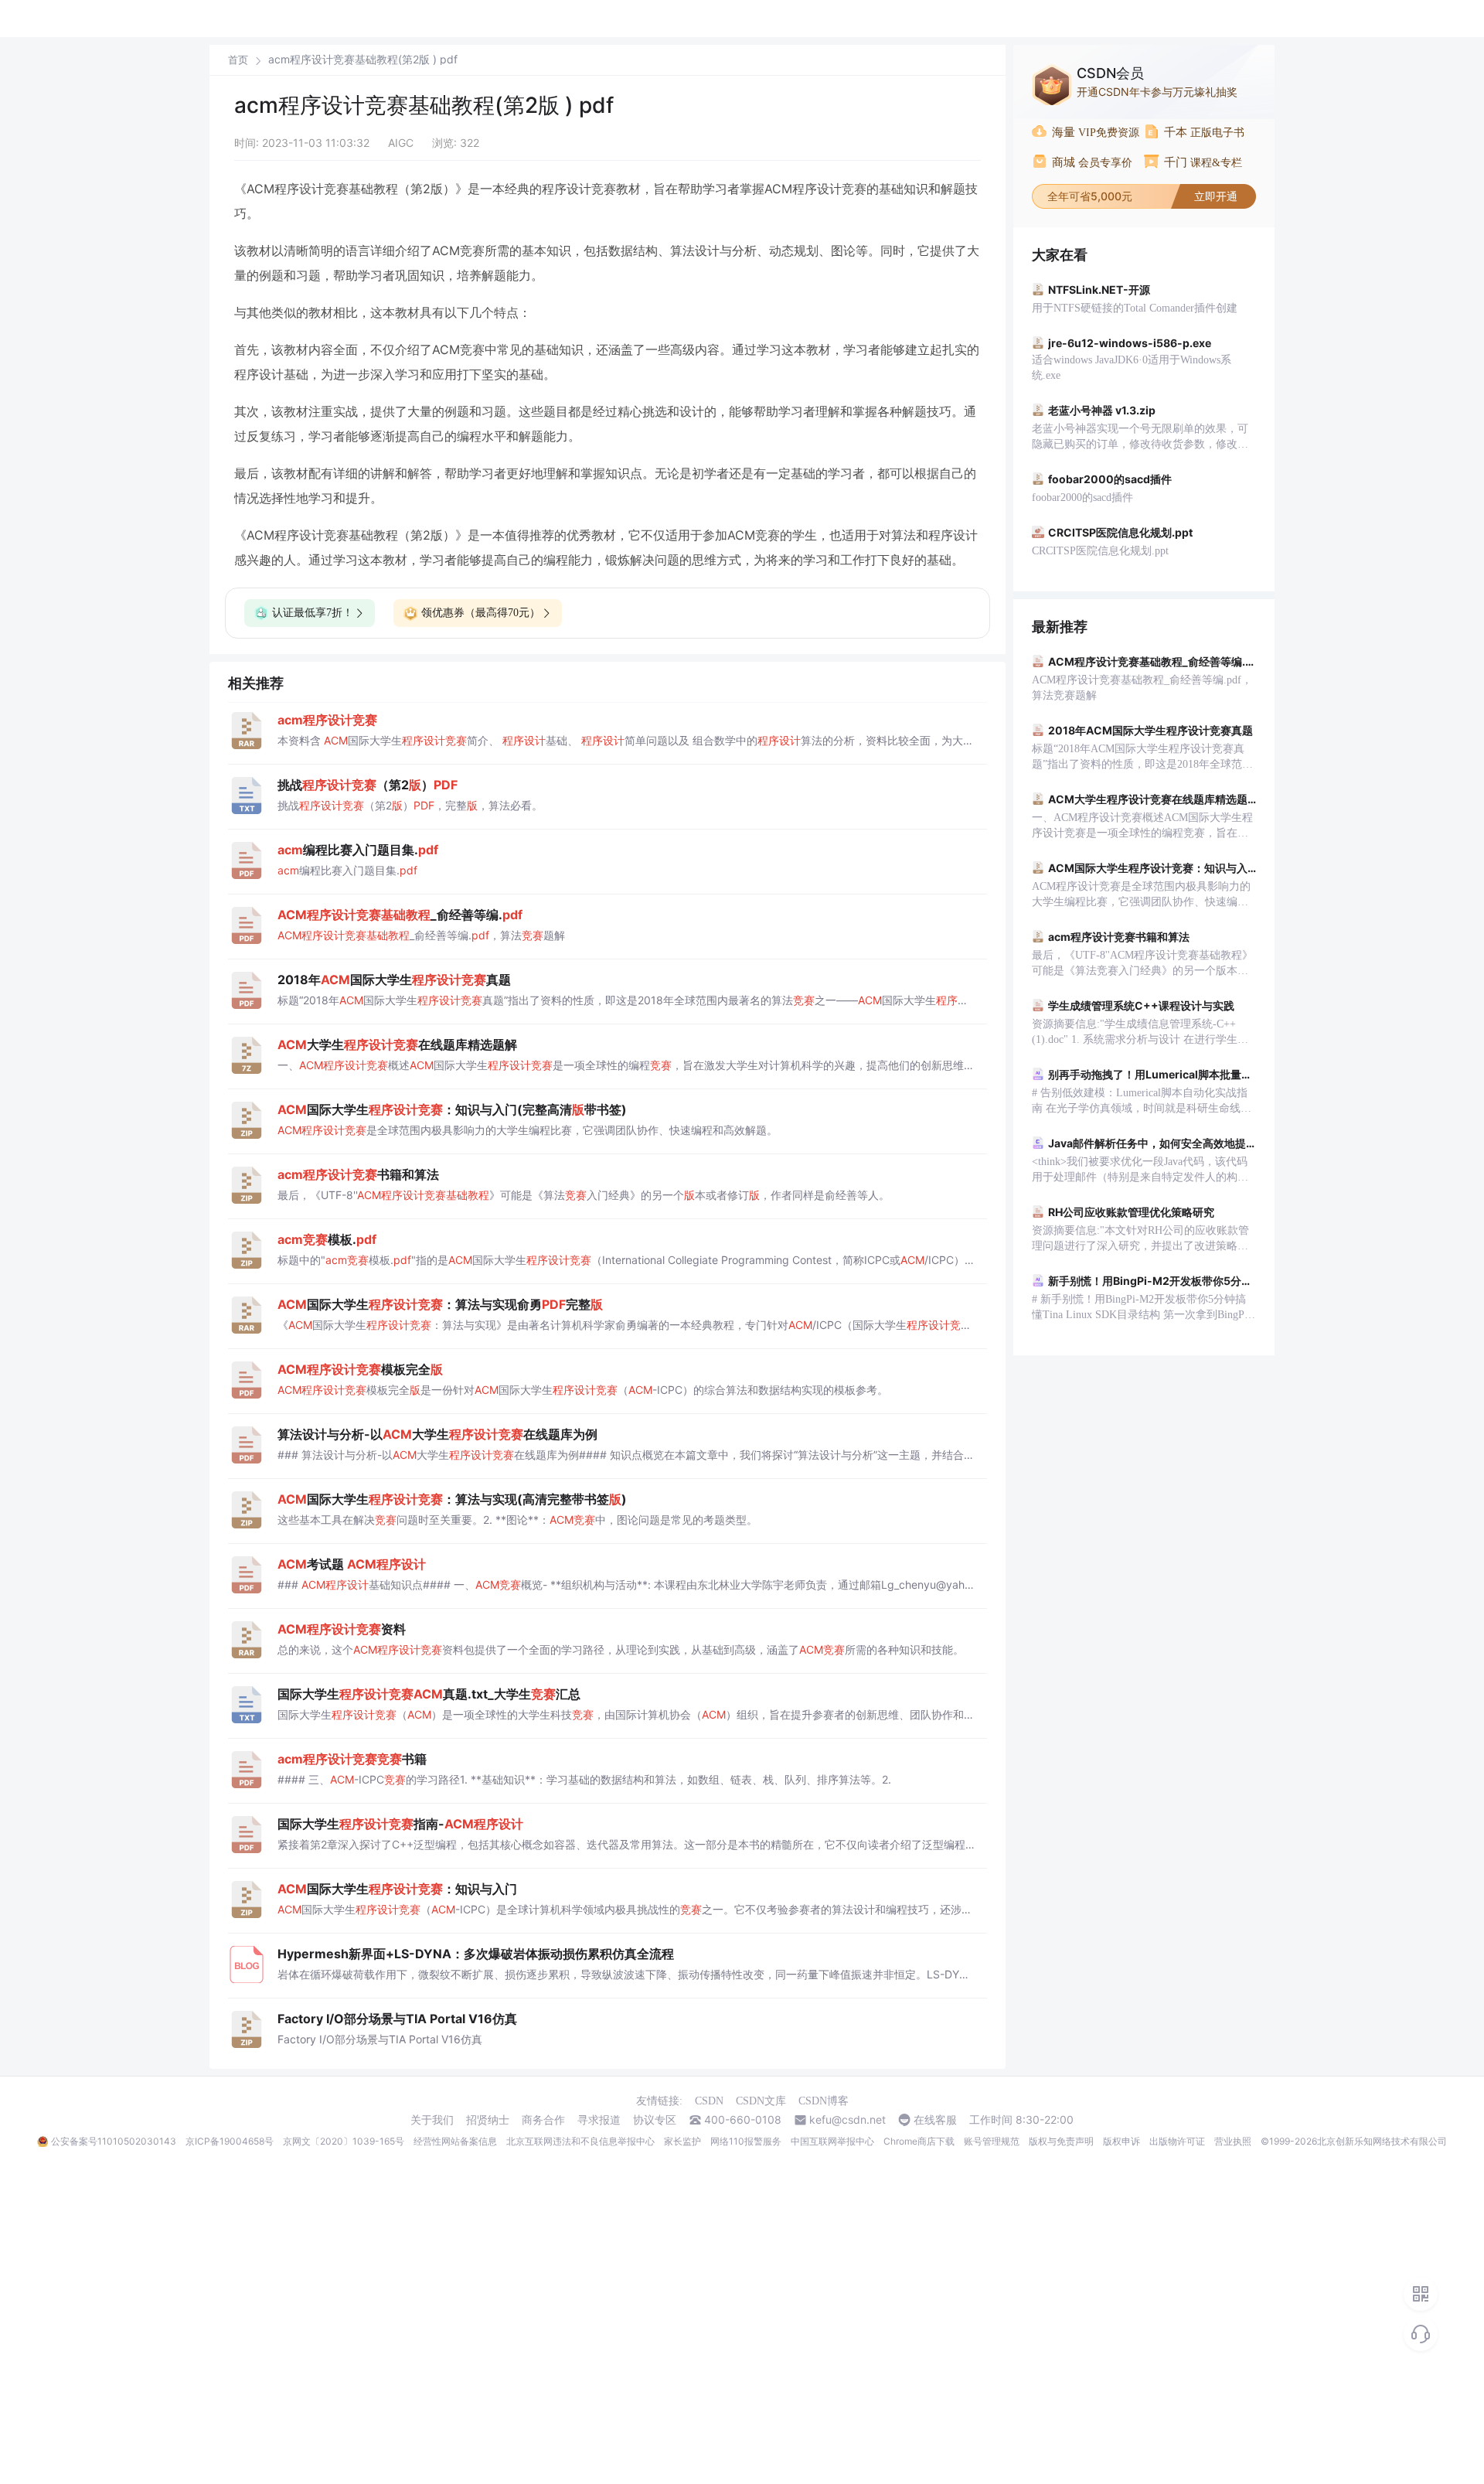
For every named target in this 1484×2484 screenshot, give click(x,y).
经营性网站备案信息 (455, 2141)
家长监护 (682, 2141)
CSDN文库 (761, 2101)
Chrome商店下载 (919, 2141)
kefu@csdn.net (848, 2120)
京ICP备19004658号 (230, 2141)
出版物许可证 (1177, 2141)
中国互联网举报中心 (832, 2141)
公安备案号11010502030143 (114, 2141)
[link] (238, 60)
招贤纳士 (488, 2120)
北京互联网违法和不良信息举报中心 (580, 2141)
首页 (238, 60)
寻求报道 (599, 2120)
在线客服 (935, 2120)
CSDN (709, 2101)
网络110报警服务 (746, 2141)
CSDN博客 (824, 2101)
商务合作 (543, 2120)
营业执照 (1233, 2141)
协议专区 (655, 2120)
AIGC (401, 143)
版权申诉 (1122, 2141)
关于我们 (432, 2120)
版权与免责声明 (1061, 2141)
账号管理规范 (992, 2141)
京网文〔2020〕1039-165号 (344, 2141)
